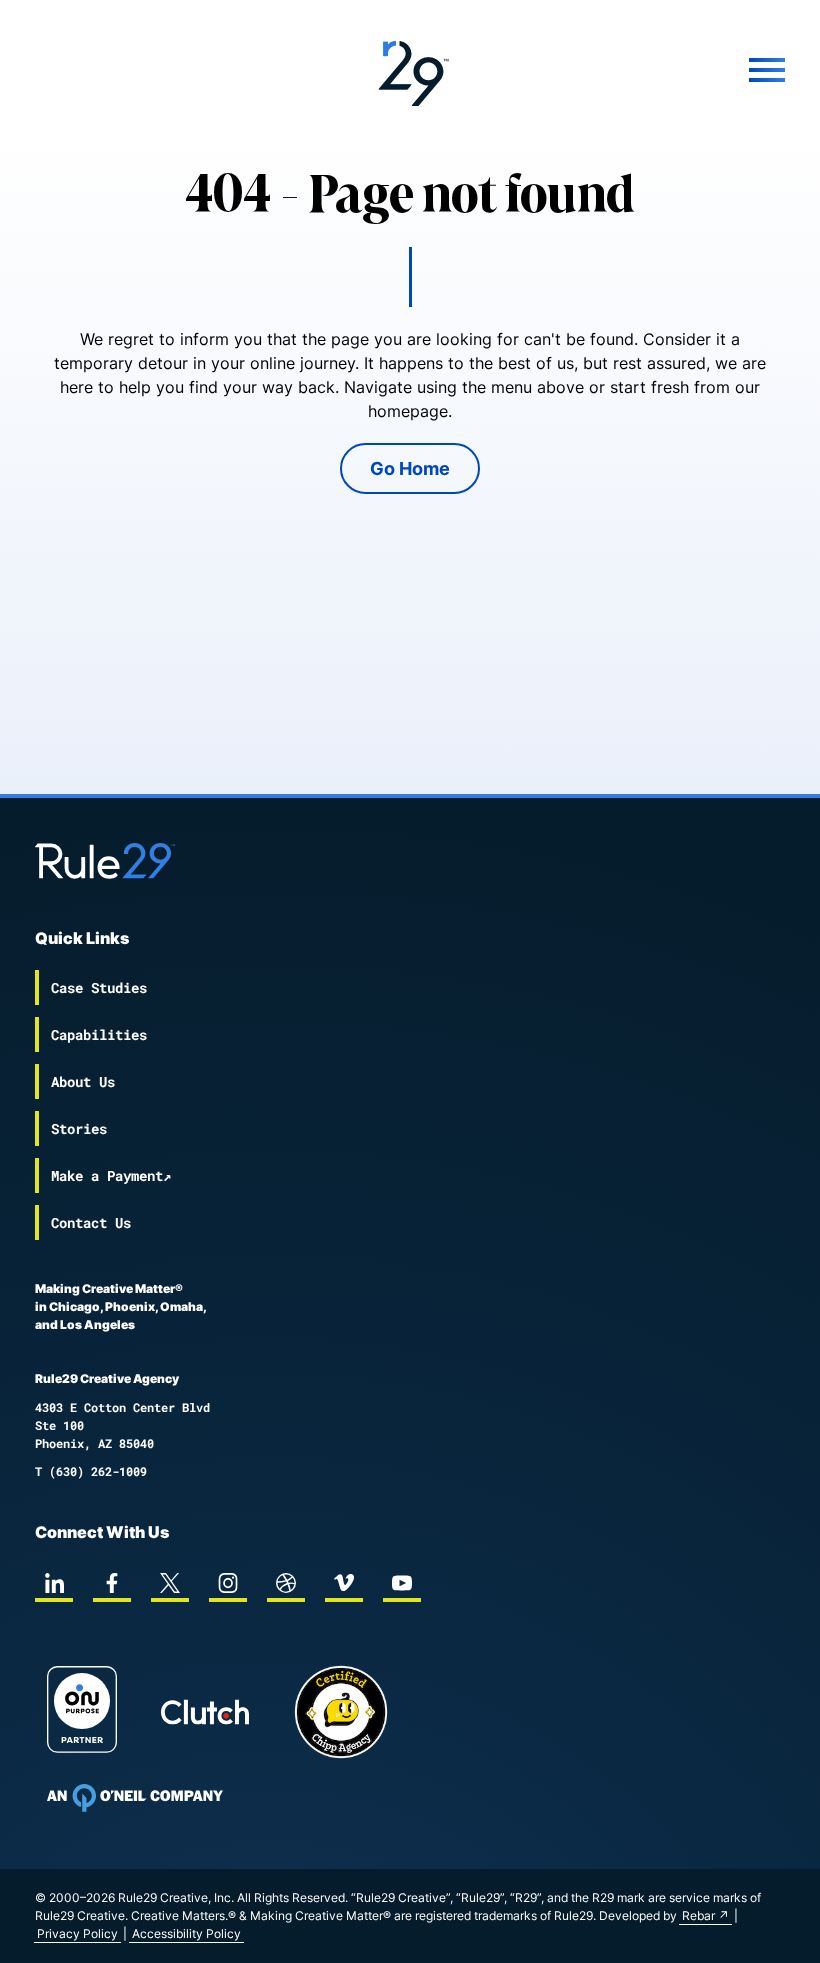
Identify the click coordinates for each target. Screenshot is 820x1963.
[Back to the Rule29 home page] (410, 70)
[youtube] (402, 1583)
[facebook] (112, 1583)
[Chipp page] (341, 1712)
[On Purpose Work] (82, 1712)
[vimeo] (344, 1583)
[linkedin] (54, 1583)
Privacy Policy (77, 1933)
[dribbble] (286, 1583)
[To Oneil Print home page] (135, 1798)
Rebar (698, 1915)
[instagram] (228, 1583)
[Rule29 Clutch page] (205, 1712)
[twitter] (170, 1583)
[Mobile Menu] (660, 70)
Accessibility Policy (186, 1933)
